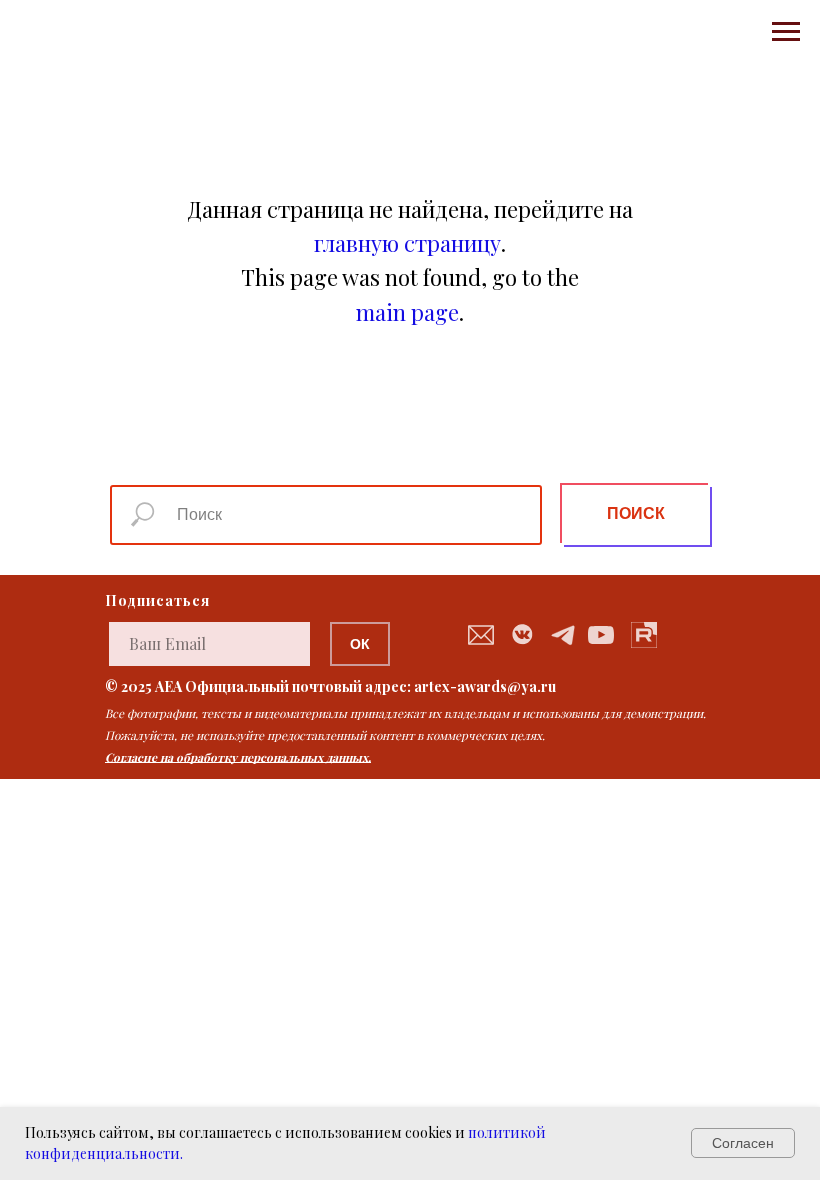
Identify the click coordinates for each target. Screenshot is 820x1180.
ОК (360, 644)
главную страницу (407, 243)
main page (407, 312)
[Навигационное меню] (786, 32)
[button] (481, 635)
